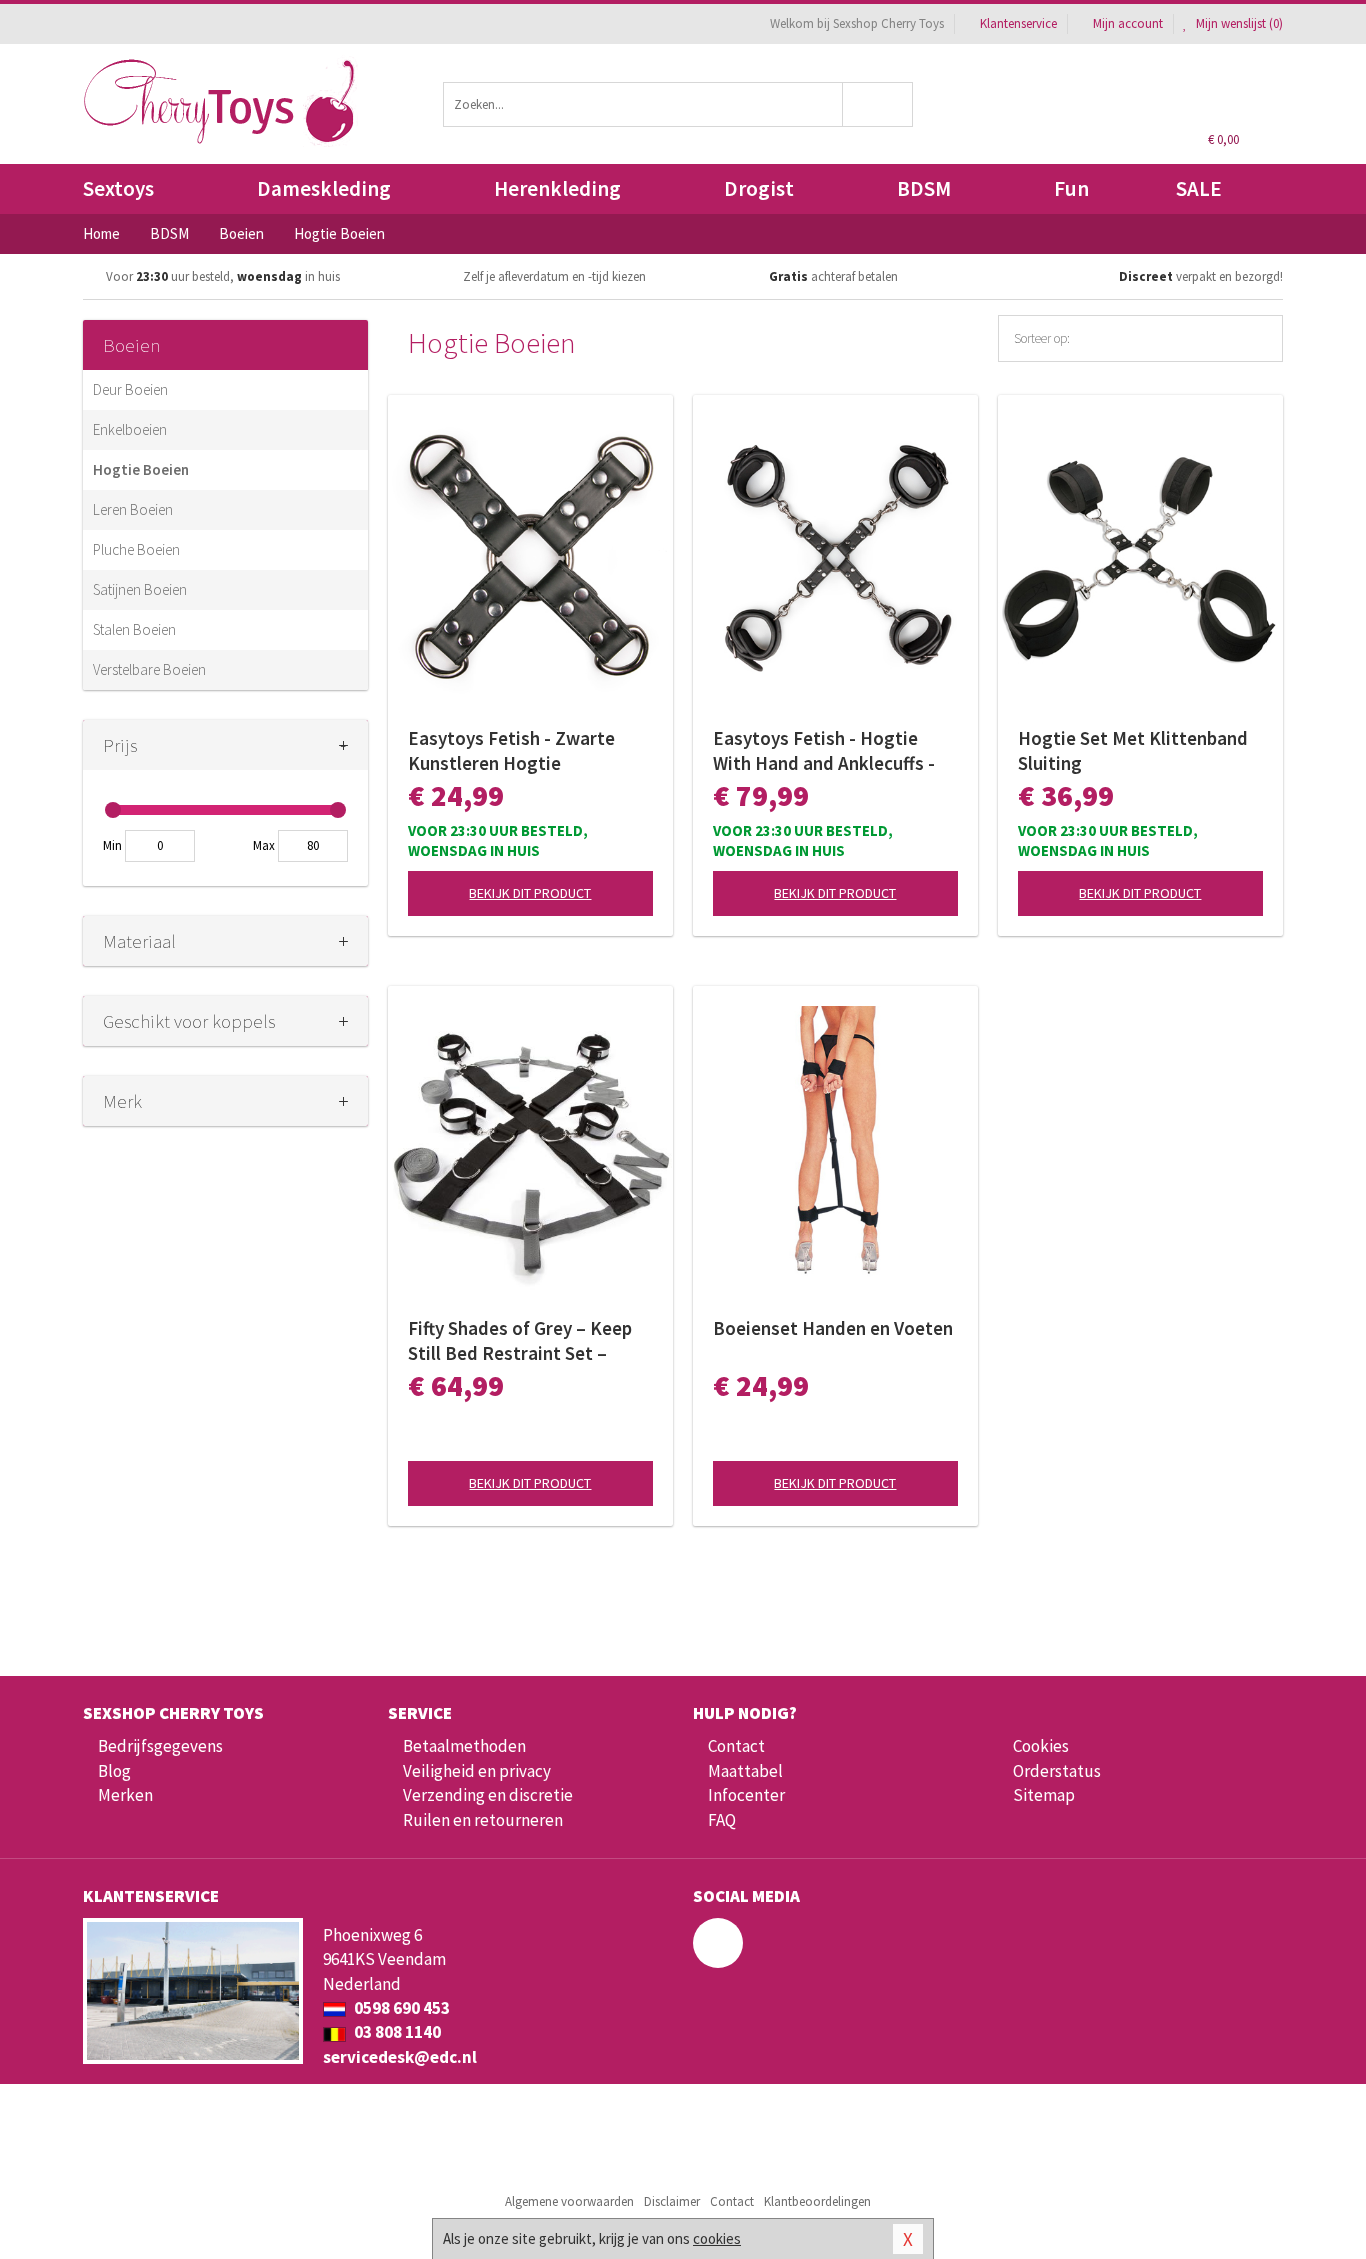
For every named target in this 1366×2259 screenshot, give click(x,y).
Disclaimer (672, 2201)
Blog (114, 1771)
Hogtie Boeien (141, 469)
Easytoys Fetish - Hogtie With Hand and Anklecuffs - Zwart (824, 751)
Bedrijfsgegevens (160, 1746)
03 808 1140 (396, 2032)
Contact (736, 1746)
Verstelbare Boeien (149, 669)
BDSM (924, 188)
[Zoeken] (878, 104)
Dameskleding (324, 188)
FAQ (722, 1820)
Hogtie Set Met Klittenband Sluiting (1133, 750)
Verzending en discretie (488, 1795)
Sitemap (1044, 1795)
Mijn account (1128, 23)
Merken (125, 1795)
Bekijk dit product (530, 893)
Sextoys (118, 188)
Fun (1071, 188)
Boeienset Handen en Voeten (833, 1328)
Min (112, 845)
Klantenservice (1018, 23)
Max (264, 845)
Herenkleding (557, 188)
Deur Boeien (130, 389)
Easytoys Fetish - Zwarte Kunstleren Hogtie (511, 750)
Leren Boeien (133, 509)
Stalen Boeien (134, 629)
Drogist (759, 188)
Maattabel (745, 1771)
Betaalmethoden (464, 1746)
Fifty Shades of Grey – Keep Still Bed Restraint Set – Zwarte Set (520, 1341)
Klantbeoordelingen (817, 2201)
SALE (1199, 188)
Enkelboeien (130, 429)
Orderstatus (1057, 1771)
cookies (717, 2238)
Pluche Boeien (136, 549)
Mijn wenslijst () (1238, 23)
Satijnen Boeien (140, 589)
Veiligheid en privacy (477, 1771)
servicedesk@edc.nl (400, 2057)
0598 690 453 (400, 2008)
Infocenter (746, 1795)
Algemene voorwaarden (569, 2201)
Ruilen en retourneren (483, 1820)
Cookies (1041, 1746)
